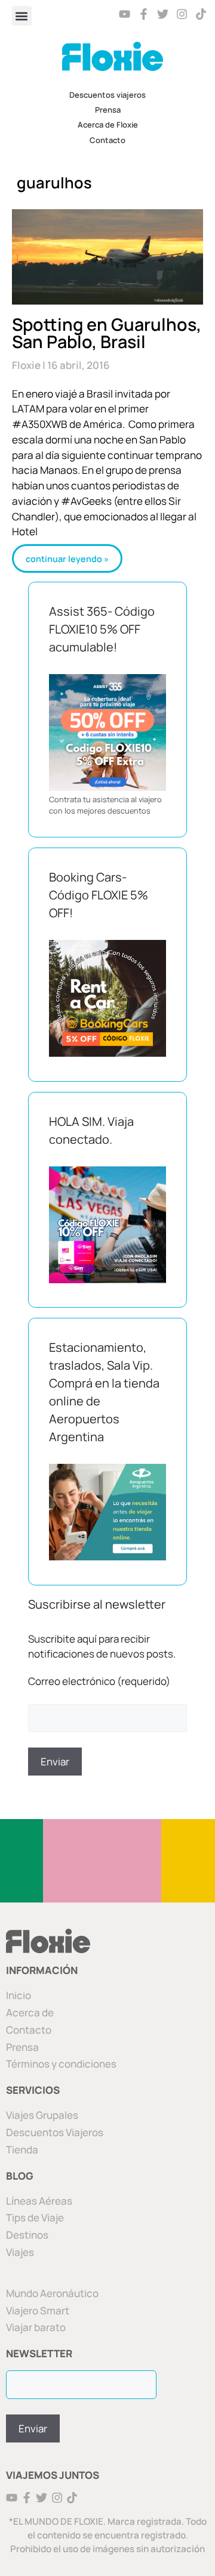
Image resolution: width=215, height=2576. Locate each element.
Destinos (27, 2235)
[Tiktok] (201, 14)
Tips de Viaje (35, 2217)
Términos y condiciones (61, 2064)
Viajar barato (36, 2327)
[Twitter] (163, 14)
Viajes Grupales (42, 2115)
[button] (22, 16)
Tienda (22, 2150)
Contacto (107, 140)
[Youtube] (125, 14)
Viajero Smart (38, 2310)
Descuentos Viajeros (55, 2132)
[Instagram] (182, 14)
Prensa (108, 110)
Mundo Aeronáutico (52, 2293)
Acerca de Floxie (108, 125)
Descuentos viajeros (107, 95)
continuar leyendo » (67, 559)
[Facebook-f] (144, 14)
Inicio (19, 1995)
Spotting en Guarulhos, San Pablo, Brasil (107, 333)
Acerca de (30, 2012)
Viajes (20, 2252)
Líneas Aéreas (39, 2201)
